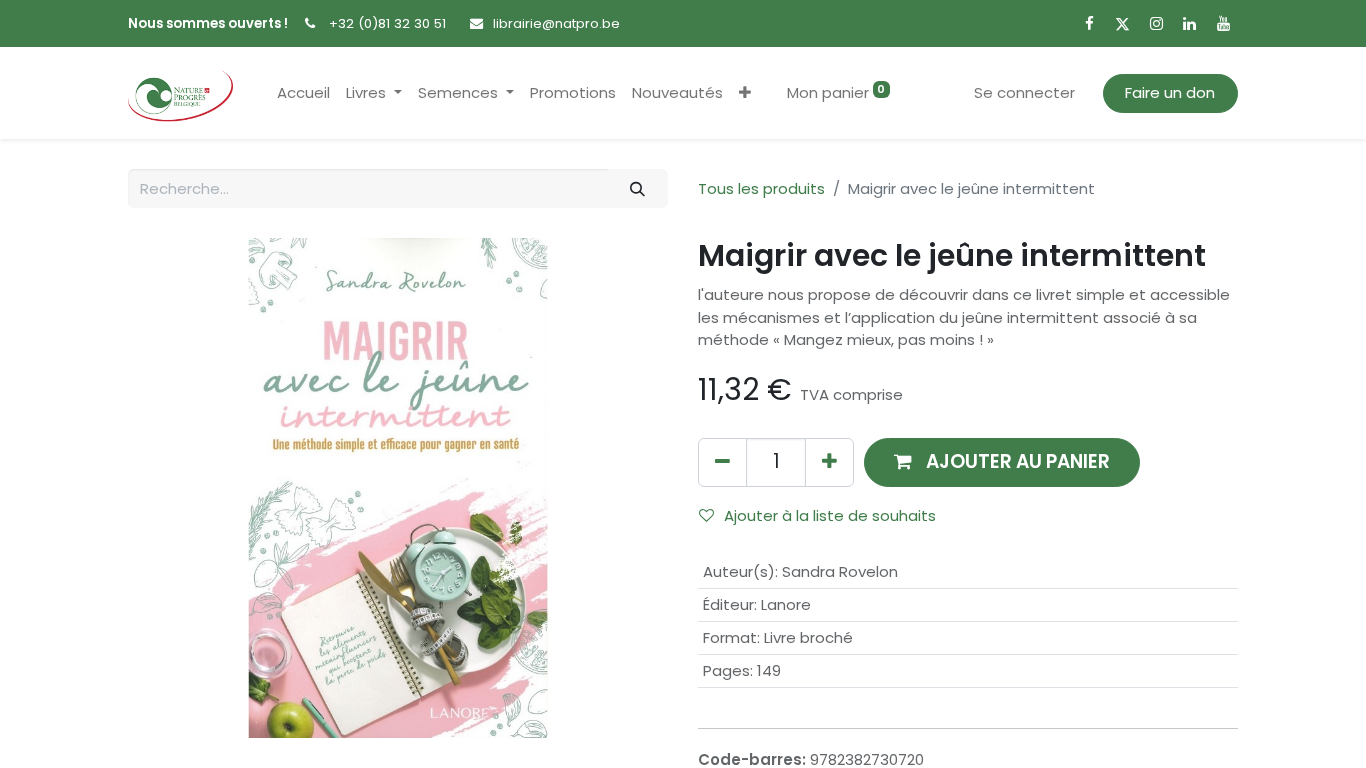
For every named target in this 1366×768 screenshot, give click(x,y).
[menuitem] (303, 93)
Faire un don (1170, 92)
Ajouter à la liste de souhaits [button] (830, 515)
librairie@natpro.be (556, 23)
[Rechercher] (638, 188)
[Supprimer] (722, 462)
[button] (745, 93)
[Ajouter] (829, 462)
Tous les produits (761, 188)
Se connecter (1024, 92)
